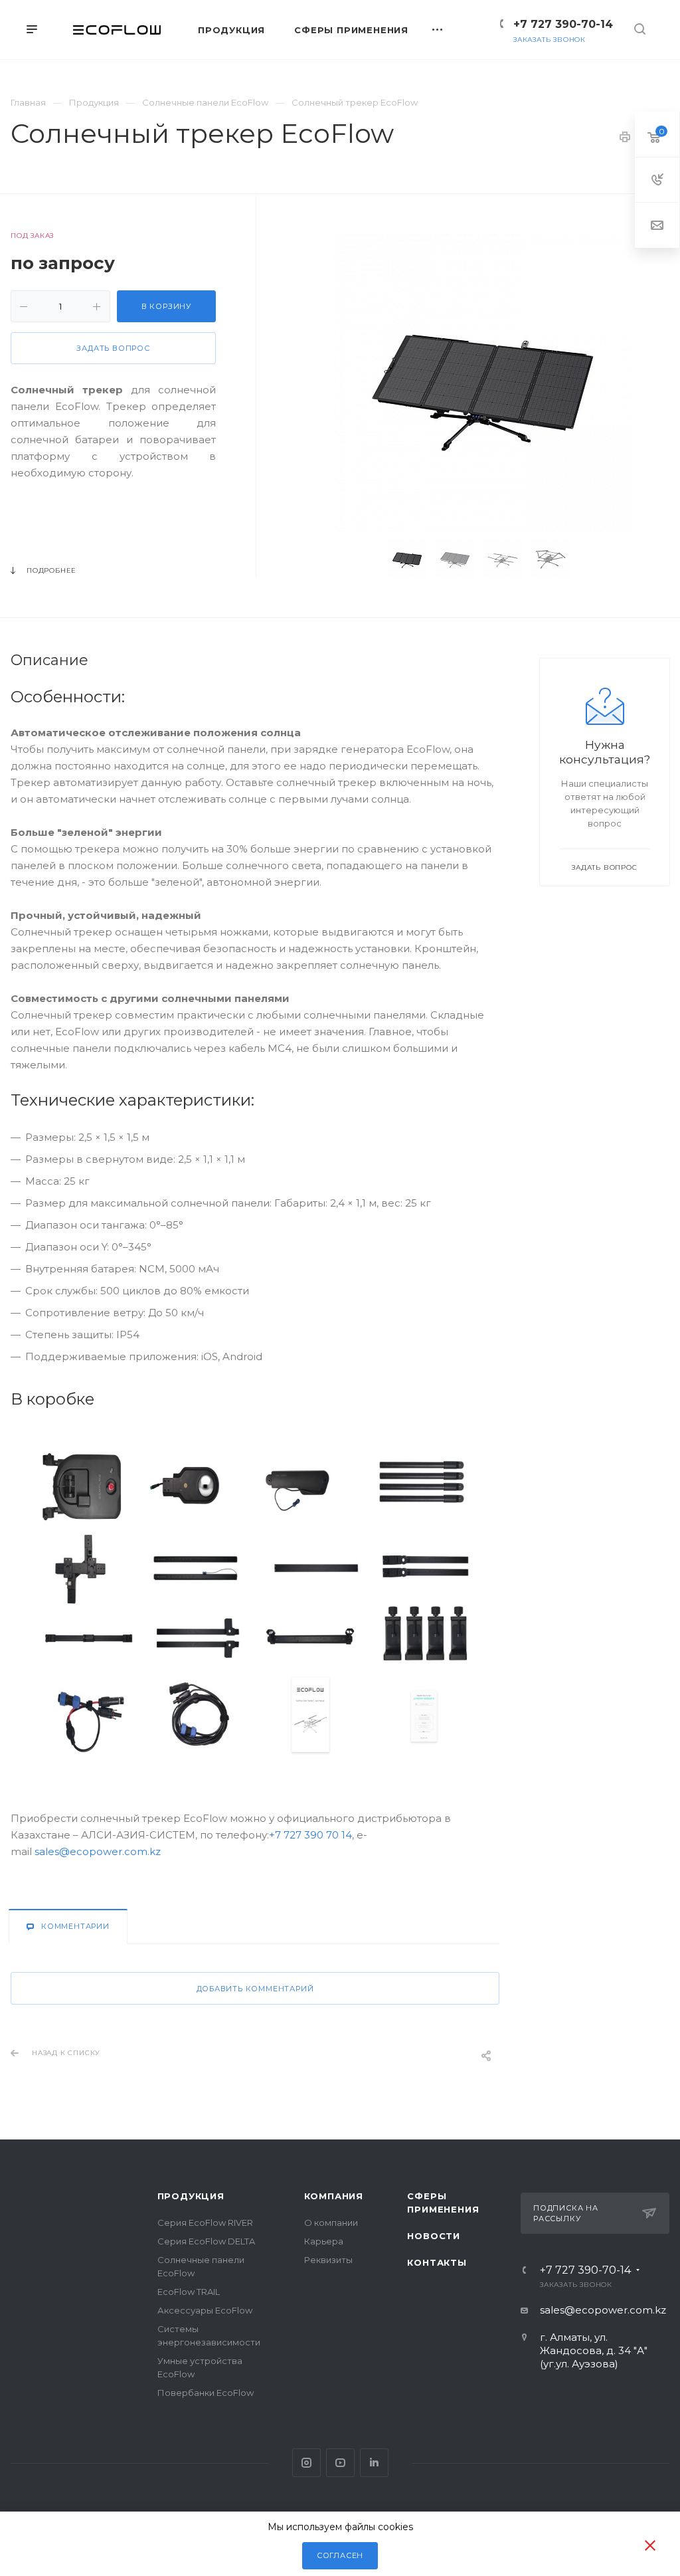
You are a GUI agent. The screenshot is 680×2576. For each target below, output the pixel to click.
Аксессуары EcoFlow (205, 2310)
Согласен (340, 2555)
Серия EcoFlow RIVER (205, 2223)
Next (599, 559)
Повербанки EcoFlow (206, 2393)
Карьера (324, 2241)
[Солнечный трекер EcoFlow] (483, 383)
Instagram (306, 2463)
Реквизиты (328, 2260)
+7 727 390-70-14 (563, 24)
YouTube (340, 2463)
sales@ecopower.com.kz (98, 1851)
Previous (367, 559)
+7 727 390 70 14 (310, 1835)
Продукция (191, 2196)
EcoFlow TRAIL (189, 2292)
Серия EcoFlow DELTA (206, 2241)
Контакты (437, 2262)
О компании (331, 2223)
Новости (434, 2236)
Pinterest (374, 2463)
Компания (334, 2196)
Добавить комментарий (255, 1989)
